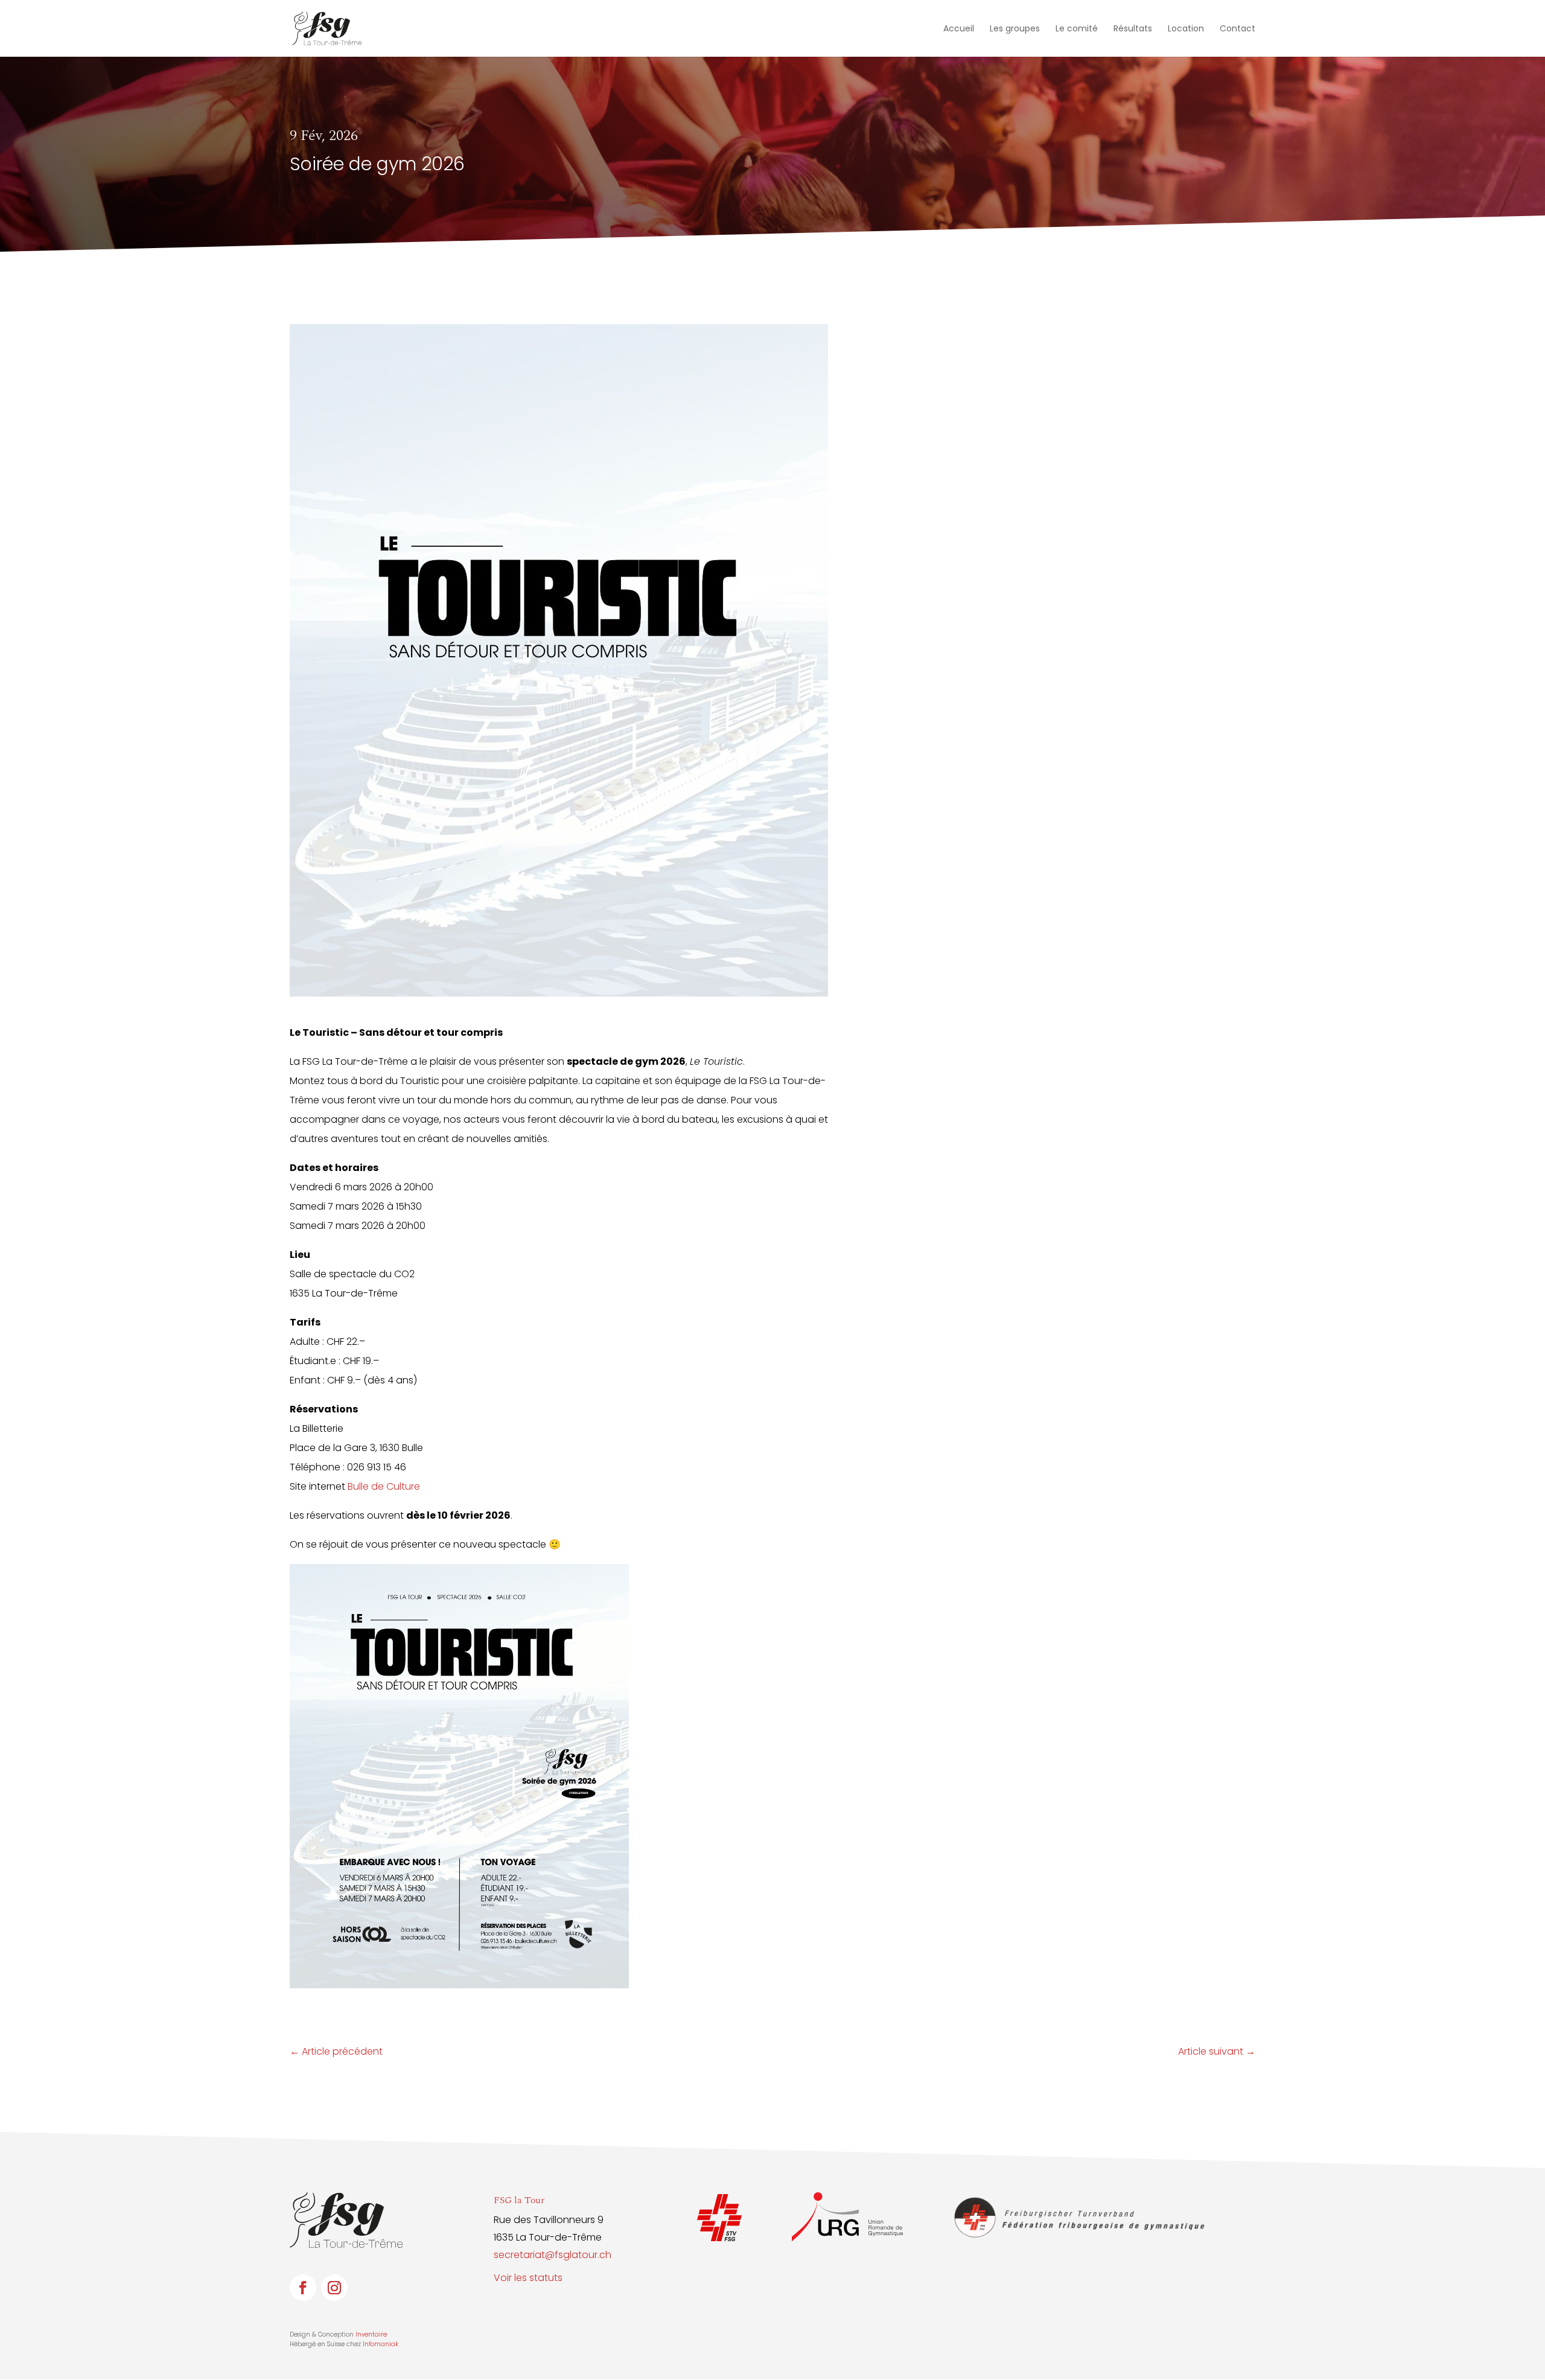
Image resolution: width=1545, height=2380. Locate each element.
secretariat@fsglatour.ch (553, 2255)
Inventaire (371, 2334)
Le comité (1077, 29)
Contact (1238, 29)
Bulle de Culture (384, 1486)
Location (1186, 29)
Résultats (1133, 29)
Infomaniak (381, 2344)
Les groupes (1015, 29)
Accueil (959, 29)
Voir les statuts (528, 2278)
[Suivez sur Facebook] (303, 2288)
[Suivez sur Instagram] (334, 2288)
